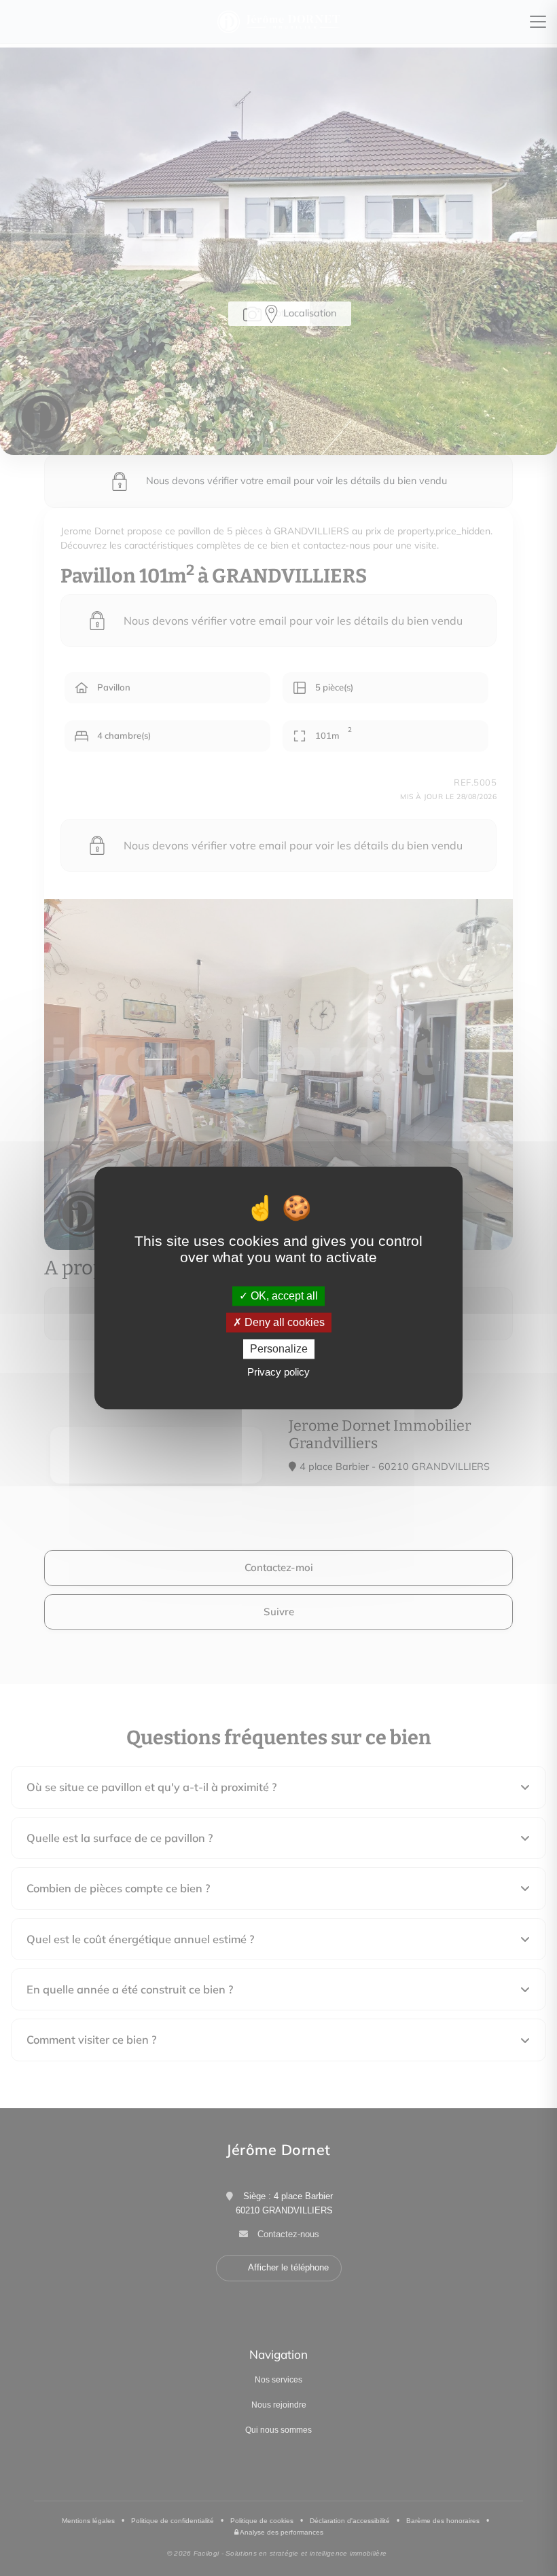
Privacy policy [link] (278, 1373)
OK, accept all (283, 1296)
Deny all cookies (283, 1322)
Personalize (279, 1349)
